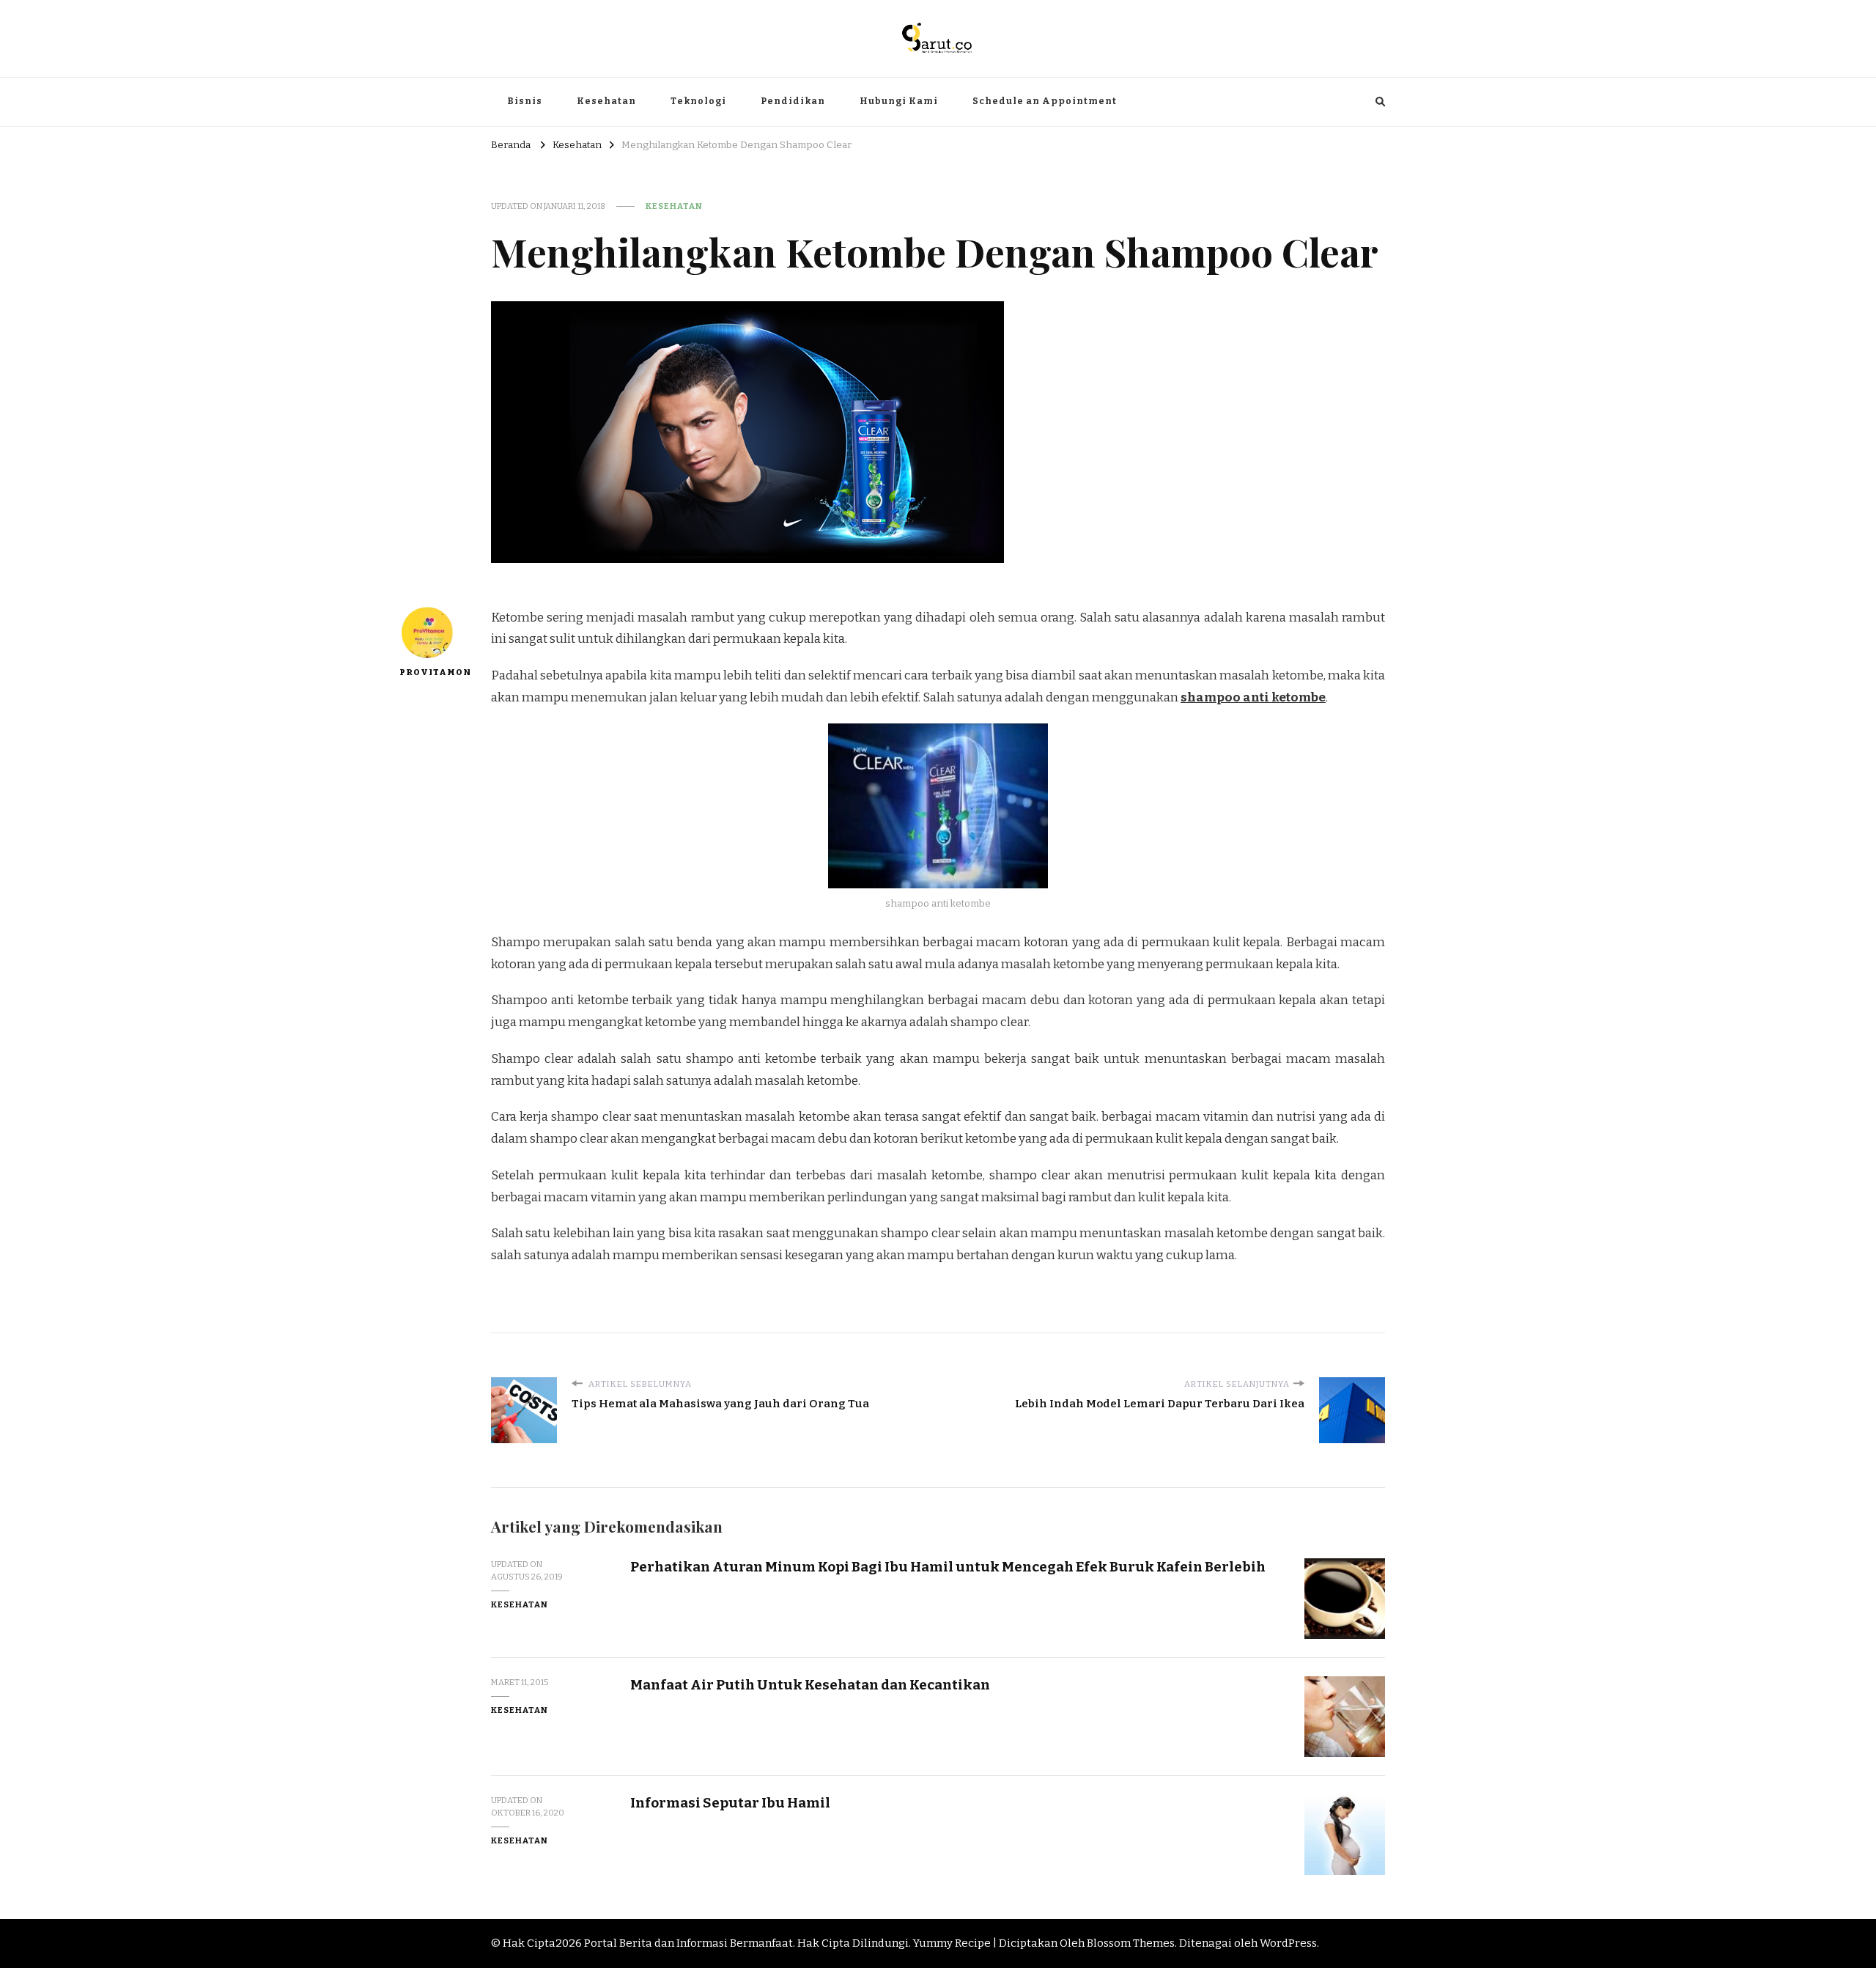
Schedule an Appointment (1045, 101)
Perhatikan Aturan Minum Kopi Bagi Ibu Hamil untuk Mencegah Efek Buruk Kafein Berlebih (948, 1567)
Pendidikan (793, 101)
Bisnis (525, 101)
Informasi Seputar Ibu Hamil (730, 1803)
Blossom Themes (1131, 1943)
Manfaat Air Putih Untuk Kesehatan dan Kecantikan (810, 1685)
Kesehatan (606, 101)
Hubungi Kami (899, 101)
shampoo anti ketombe (1253, 697)
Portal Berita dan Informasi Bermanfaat (688, 1943)
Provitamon (427, 672)
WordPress (1288, 1943)
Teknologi (698, 101)
